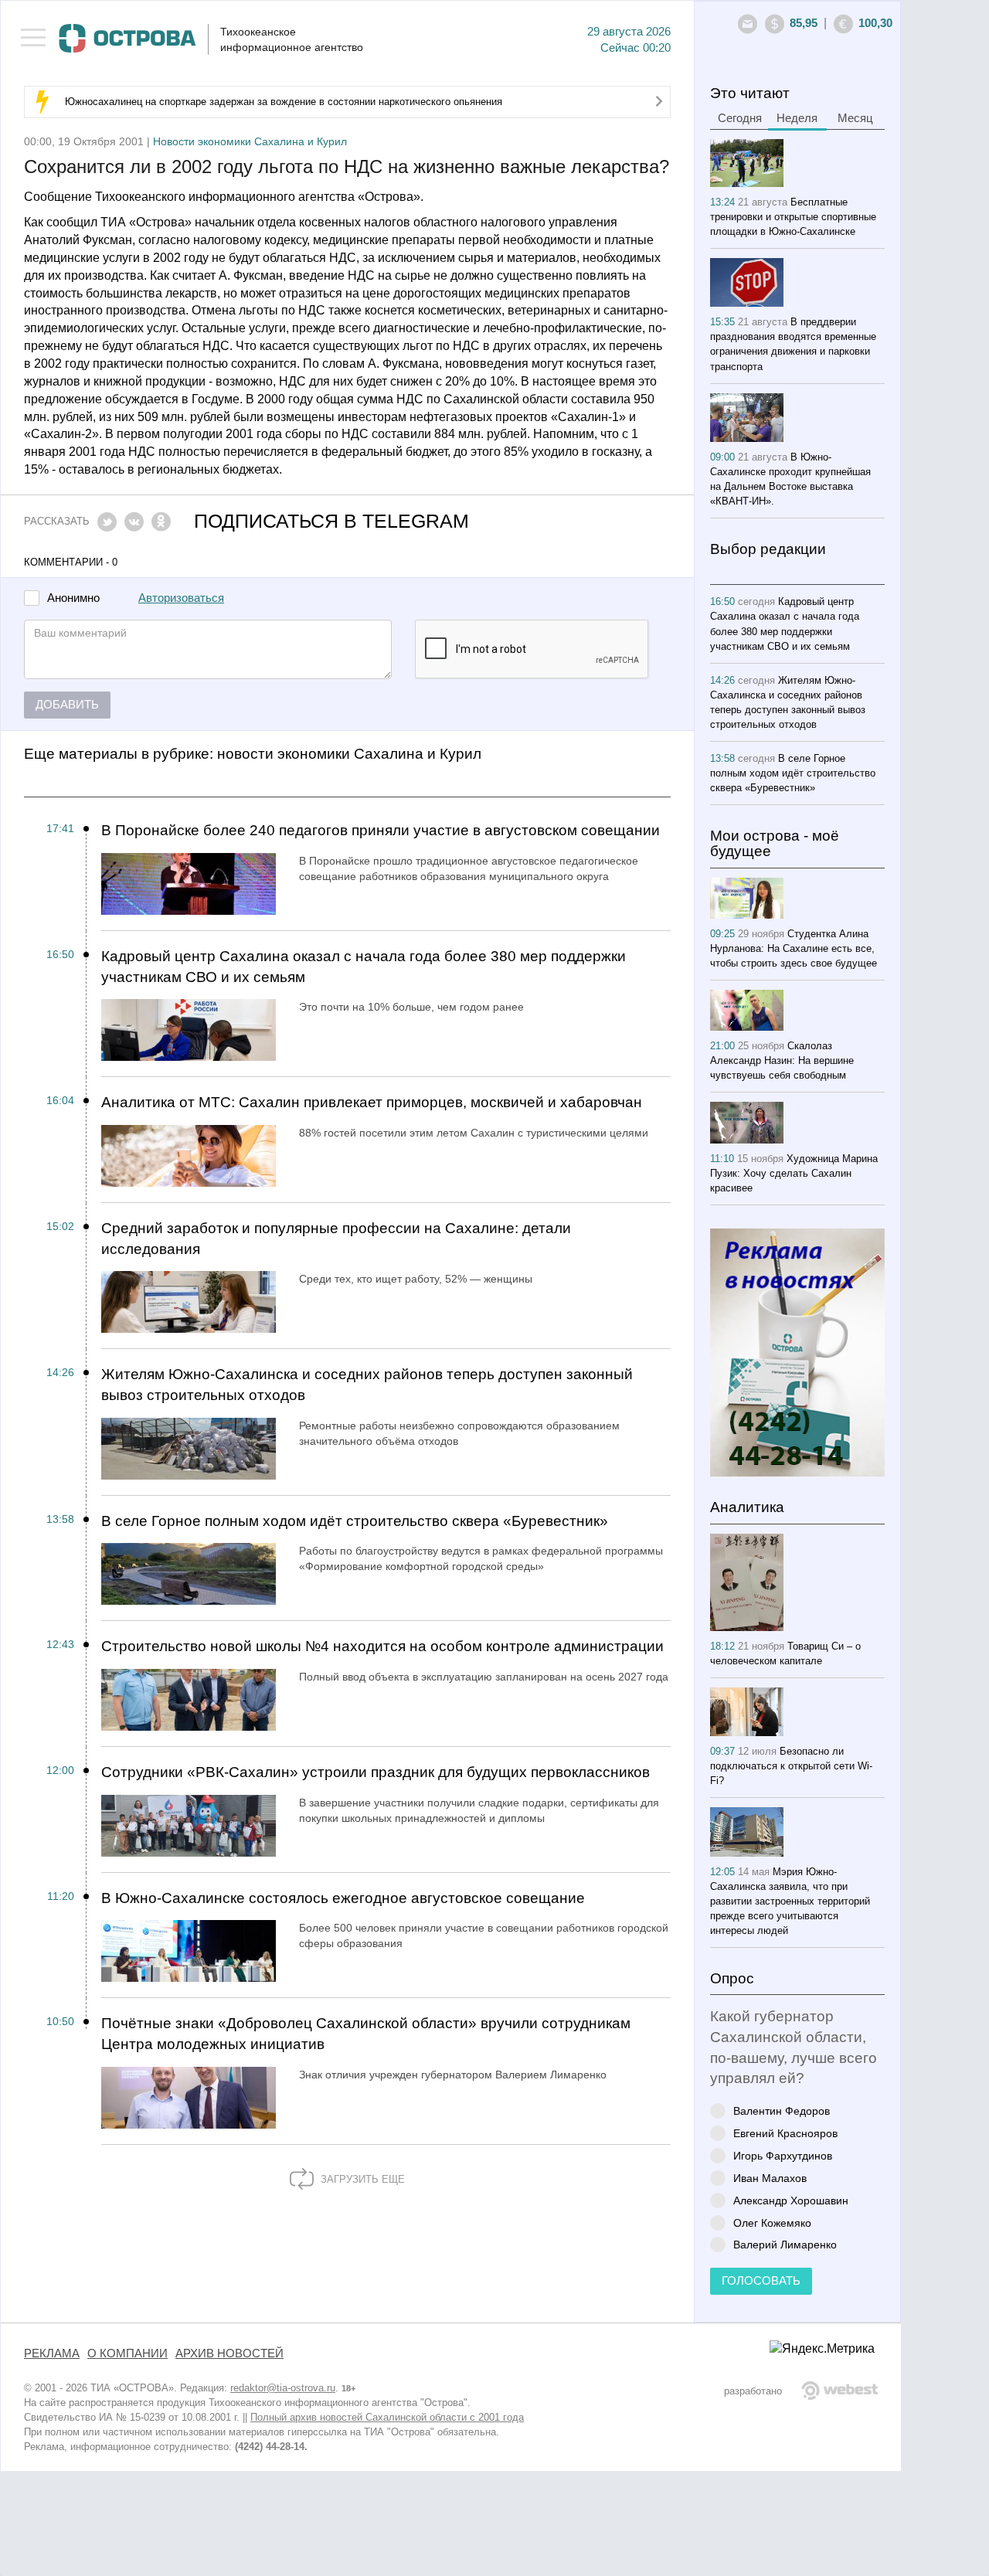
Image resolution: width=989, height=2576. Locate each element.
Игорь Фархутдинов (783, 2155)
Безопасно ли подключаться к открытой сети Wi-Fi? (791, 1766)
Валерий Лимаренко (785, 2244)
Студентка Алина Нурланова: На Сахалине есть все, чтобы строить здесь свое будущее (794, 948)
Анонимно (73, 598)
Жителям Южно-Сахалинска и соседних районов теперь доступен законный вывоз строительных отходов (367, 1385)
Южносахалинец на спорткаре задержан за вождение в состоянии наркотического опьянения (284, 102)
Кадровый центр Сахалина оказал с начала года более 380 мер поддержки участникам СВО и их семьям (364, 967)
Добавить (67, 705)
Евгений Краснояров (785, 2133)
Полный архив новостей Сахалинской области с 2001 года (387, 2417)
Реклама (52, 2353)
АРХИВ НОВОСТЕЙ (229, 2353)
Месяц (855, 118)
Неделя (797, 118)
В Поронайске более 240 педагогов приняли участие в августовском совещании (381, 830)
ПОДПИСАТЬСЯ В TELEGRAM (331, 521)
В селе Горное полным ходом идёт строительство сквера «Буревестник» (355, 1521)
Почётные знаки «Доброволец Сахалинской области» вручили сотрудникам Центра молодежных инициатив (366, 2034)
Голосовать (761, 2281)
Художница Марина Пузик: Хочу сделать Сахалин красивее (794, 1173)
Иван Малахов (770, 2178)
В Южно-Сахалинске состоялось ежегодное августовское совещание (343, 1898)
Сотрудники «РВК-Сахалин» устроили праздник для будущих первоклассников (376, 1772)
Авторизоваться (181, 598)
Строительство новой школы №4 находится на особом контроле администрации (382, 1646)
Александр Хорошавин (791, 2200)
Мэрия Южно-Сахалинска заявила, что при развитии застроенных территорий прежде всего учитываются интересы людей (790, 1901)
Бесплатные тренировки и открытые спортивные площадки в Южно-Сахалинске (793, 217)
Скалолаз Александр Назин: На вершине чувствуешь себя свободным (782, 1060)
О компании (127, 2353)
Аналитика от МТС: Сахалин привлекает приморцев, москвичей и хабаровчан (372, 1102)
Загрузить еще (361, 2179)
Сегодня (740, 118)
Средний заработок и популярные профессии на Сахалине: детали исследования (336, 1239)
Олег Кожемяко (772, 2223)
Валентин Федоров (782, 2110)
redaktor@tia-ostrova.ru (283, 2388)
